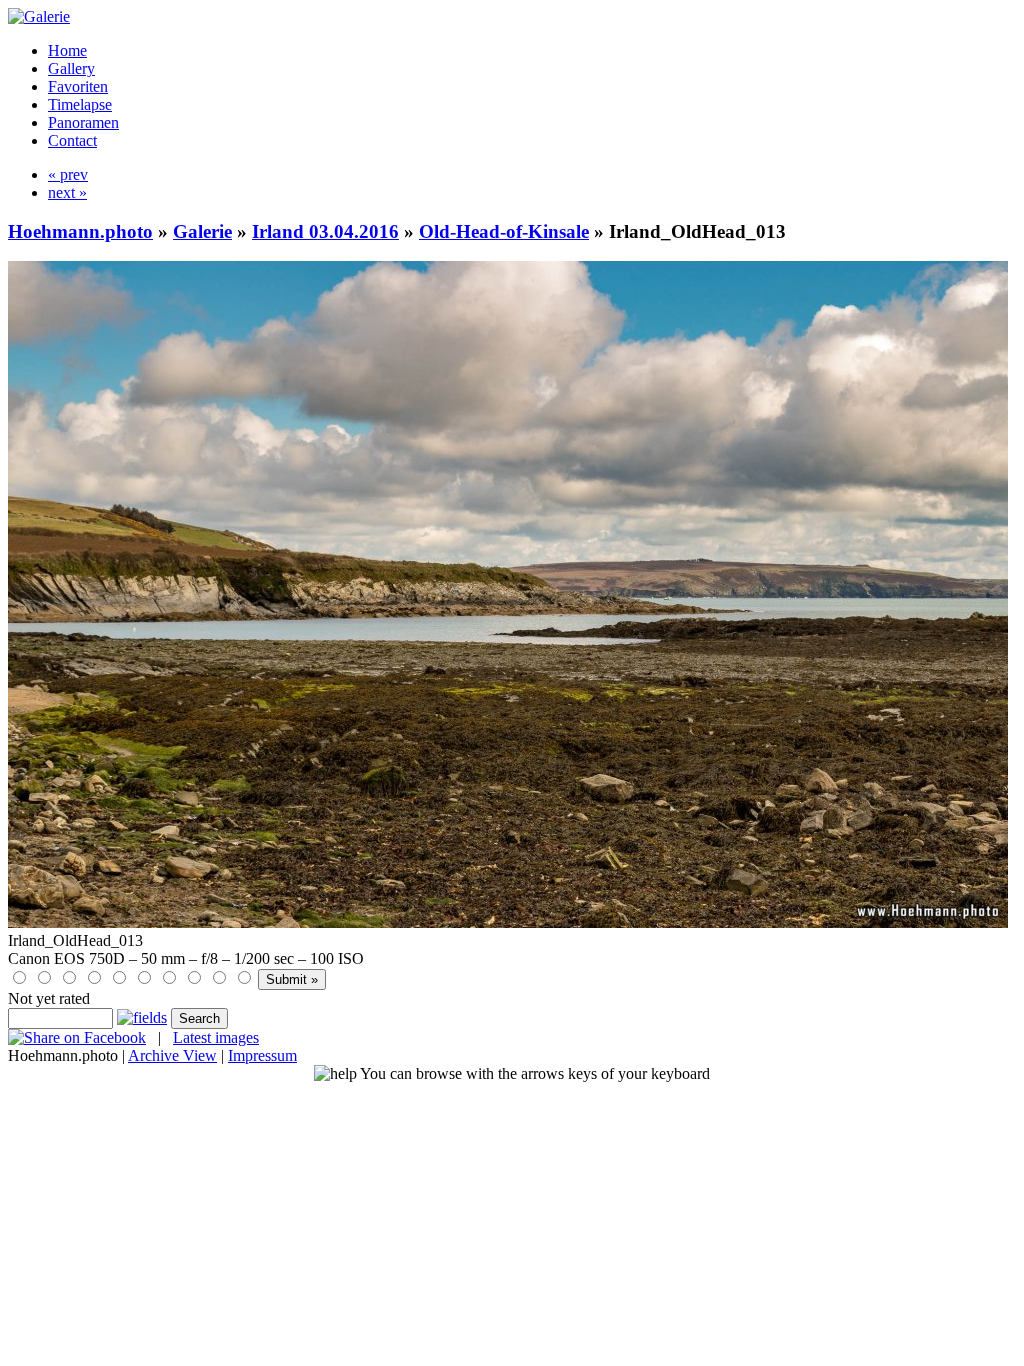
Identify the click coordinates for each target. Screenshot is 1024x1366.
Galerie (202, 231)
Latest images (216, 1037)
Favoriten (78, 86)
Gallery (71, 68)
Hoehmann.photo (80, 231)
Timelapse (80, 104)
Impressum (262, 1055)
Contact (72, 140)
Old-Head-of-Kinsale (504, 231)
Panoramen (83, 122)
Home (67, 50)
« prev (68, 174)
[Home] (39, 16)
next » (67, 192)
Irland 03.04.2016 (325, 231)
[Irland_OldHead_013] (508, 922)
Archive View (172, 1055)
